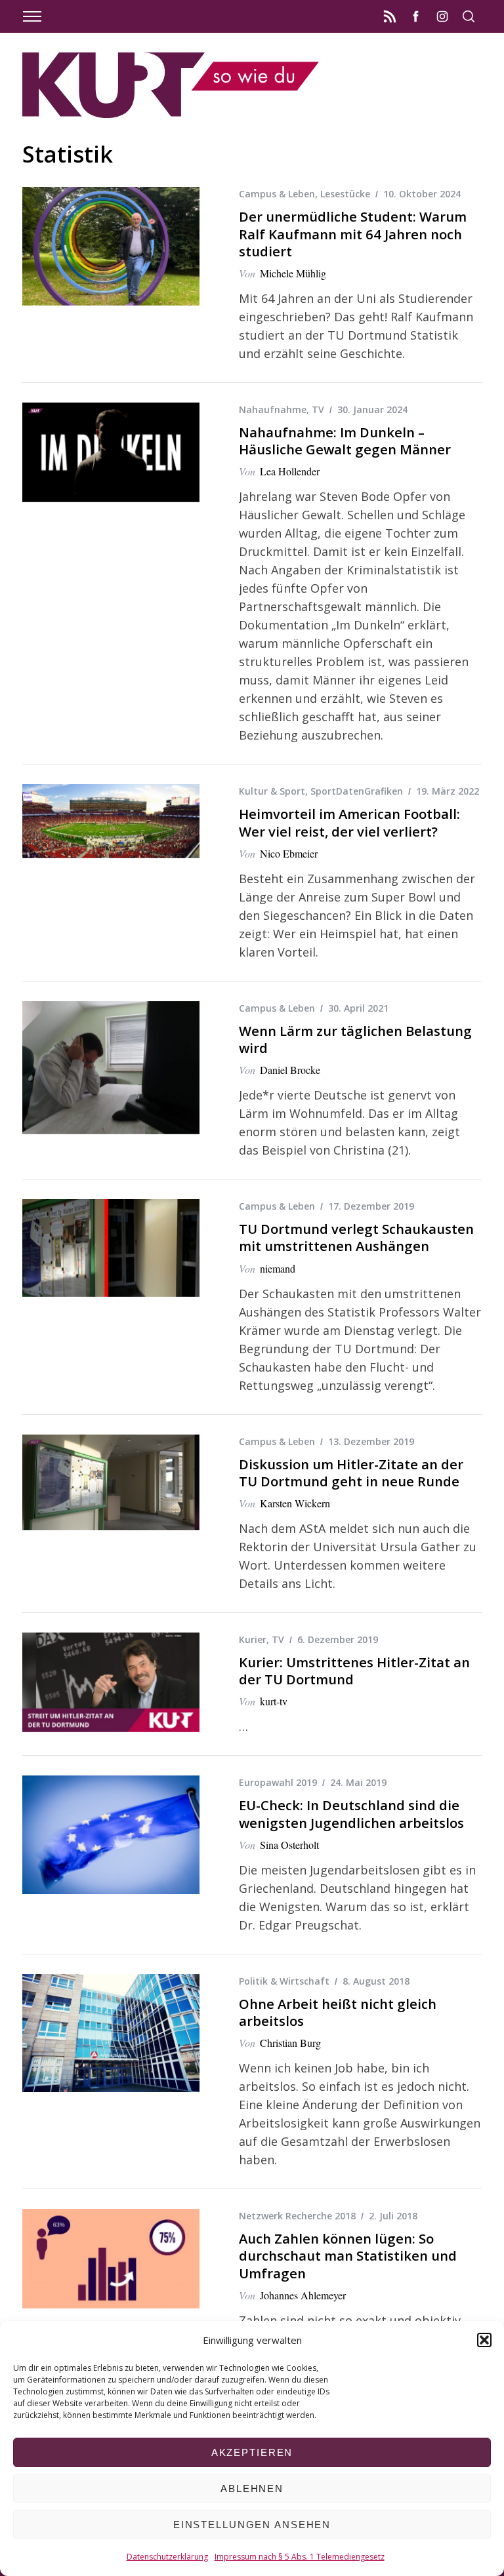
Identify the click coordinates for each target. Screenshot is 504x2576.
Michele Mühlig (293, 273)
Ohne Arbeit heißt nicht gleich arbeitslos (338, 2012)
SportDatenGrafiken (357, 791)
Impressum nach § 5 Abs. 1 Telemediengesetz (300, 2557)
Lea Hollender (290, 471)
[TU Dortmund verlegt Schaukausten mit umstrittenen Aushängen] (111, 1248)
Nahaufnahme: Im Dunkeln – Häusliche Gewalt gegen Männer (345, 441)
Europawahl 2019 (278, 1782)
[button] (484, 2340)
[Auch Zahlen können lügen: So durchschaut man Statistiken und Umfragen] (111, 2259)
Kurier (253, 1639)
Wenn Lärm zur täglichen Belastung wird (355, 1039)
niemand (278, 1268)
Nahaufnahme (273, 409)
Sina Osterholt (289, 1845)
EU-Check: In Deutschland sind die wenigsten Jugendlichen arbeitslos (351, 1813)
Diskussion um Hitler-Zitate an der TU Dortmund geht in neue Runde (351, 1473)
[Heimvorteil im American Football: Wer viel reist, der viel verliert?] (111, 821)
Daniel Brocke (290, 1070)
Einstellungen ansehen (252, 2525)
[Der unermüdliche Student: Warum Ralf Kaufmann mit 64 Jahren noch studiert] (111, 246)
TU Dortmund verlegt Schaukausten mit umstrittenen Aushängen (356, 1237)
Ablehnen (252, 2488)
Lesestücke (345, 194)
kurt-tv (274, 1701)
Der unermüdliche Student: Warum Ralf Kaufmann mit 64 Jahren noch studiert (353, 233)
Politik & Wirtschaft (284, 1981)
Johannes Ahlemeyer (303, 2295)
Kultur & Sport (272, 791)
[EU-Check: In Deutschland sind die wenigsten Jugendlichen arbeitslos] (111, 1834)
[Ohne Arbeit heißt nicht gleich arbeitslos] (111, 2033)
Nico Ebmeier (289, 853)
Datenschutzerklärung (167, 2557)
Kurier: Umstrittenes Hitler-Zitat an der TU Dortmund (354, 1671)
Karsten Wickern (295, 1503)
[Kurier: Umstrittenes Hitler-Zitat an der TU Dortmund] (111, 1682)
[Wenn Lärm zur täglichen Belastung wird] (111, 1068)
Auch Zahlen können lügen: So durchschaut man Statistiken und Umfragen (348, 2255)
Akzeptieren (252, 2452)
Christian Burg (290, 2043)
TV (318, 409)
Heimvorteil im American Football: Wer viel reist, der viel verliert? (349, 822)
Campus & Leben (277, 194)
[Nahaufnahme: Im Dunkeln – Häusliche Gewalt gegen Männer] (111, 452)
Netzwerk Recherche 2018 (297, 2216)
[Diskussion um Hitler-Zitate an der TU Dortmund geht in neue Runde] (111, 1483)
